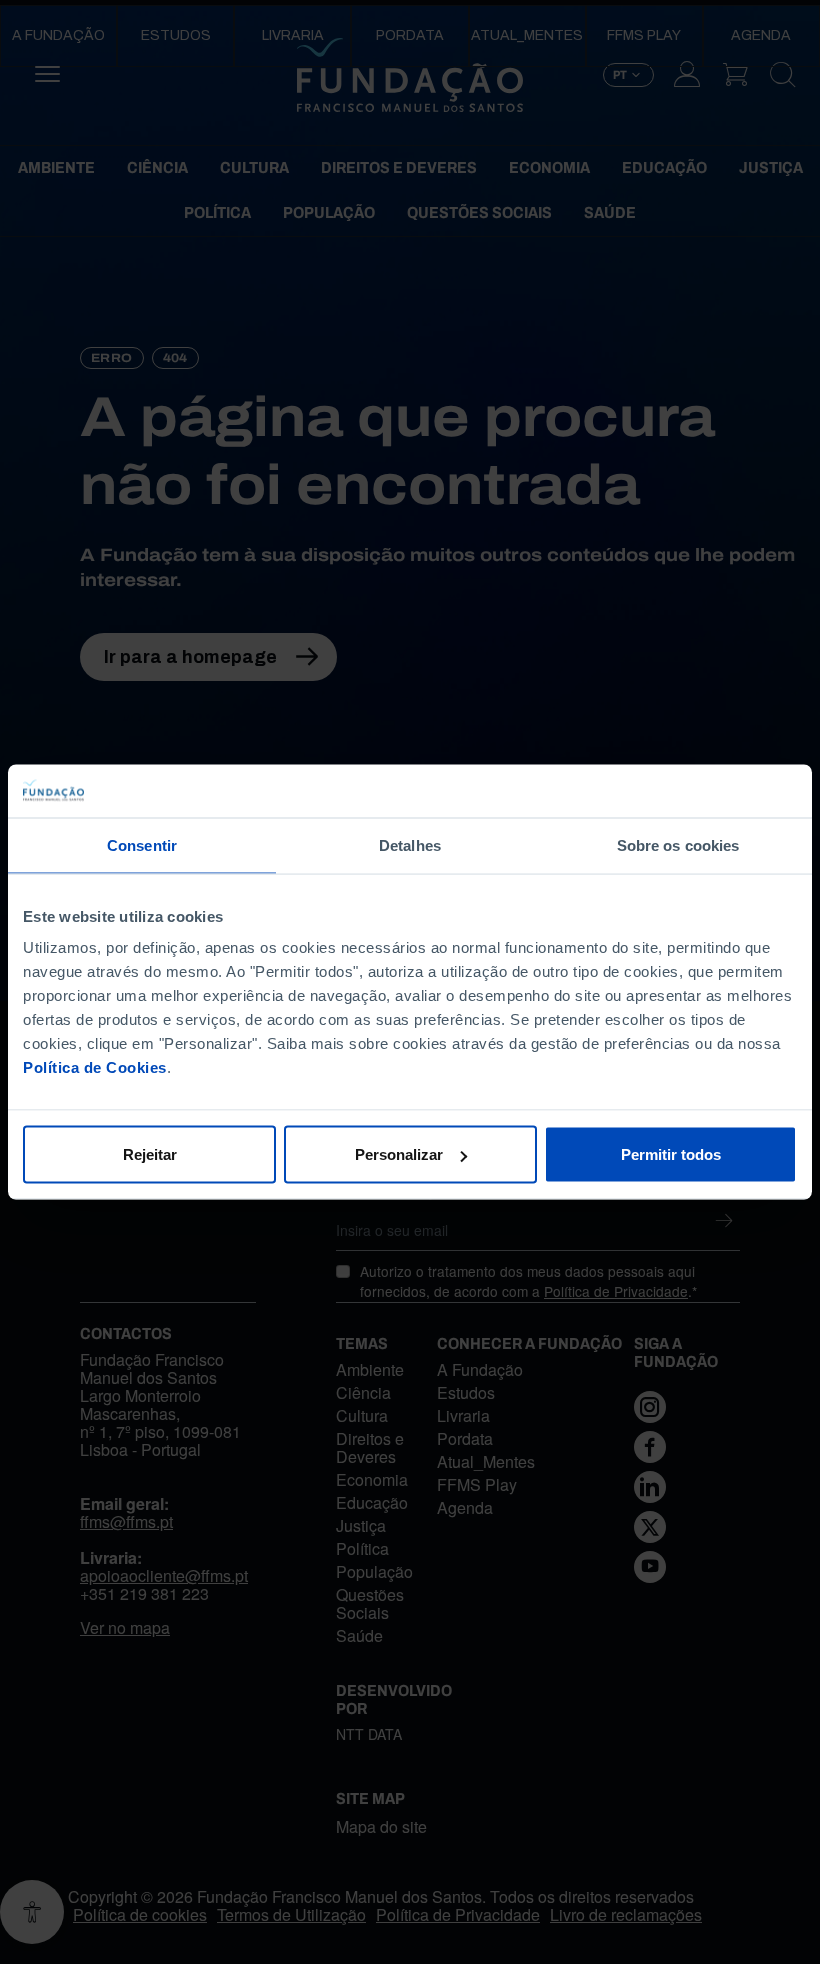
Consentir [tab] (142, 844)
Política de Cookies (95, 1067)
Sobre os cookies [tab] (678, 844)
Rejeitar (150, 1154)
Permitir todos (671, 1154)
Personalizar (399, 1154)
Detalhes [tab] (410, 844)
